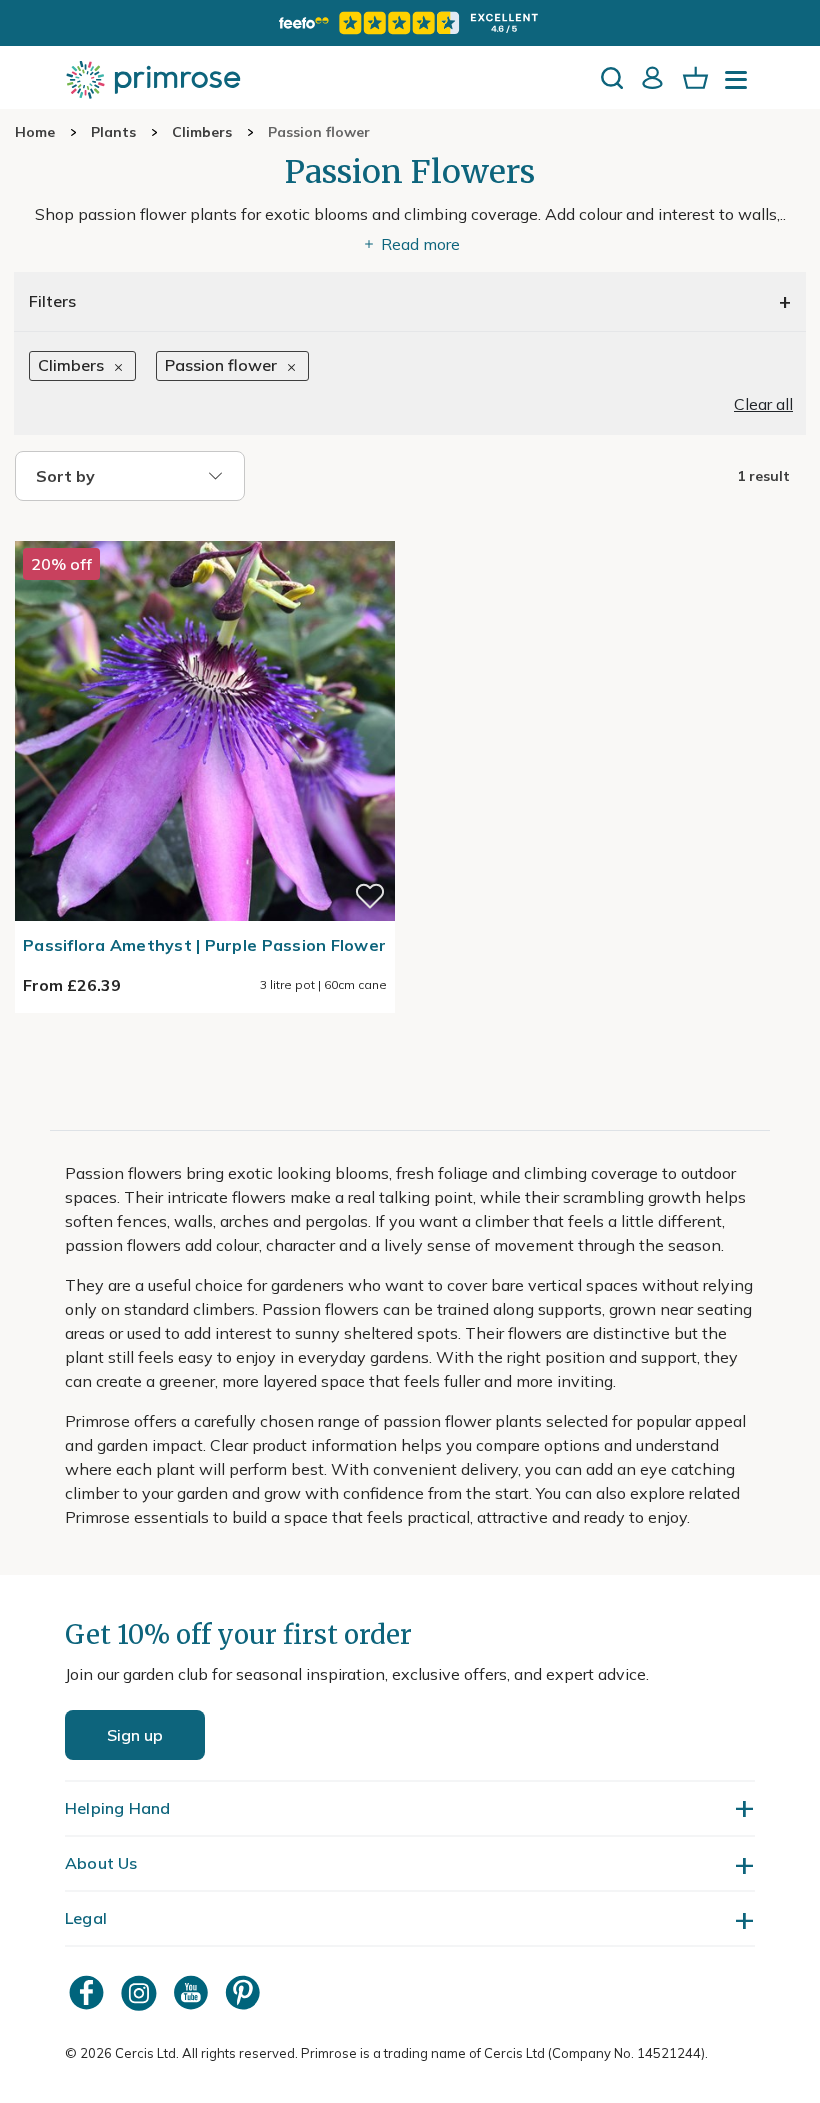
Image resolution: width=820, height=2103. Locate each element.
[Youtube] (193, 1992)
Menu (740, 86)
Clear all (763, 404)
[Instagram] (141, 1992)
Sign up (135, 1735)
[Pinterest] (245, 1992)
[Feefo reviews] (410, 23)
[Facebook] (89, 1992)
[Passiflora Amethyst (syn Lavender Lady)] (205, 529)
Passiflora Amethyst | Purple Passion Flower (204, 945)
